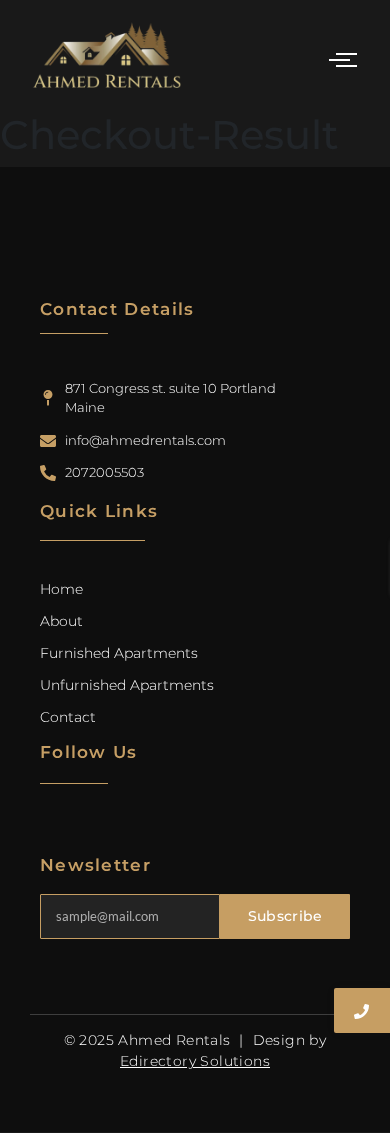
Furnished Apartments (119, 653)
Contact (68, 717)
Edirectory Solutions (195, 1061)
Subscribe (285, 916)
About (61, 621)
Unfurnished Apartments (127, 685)
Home (61, 589)
